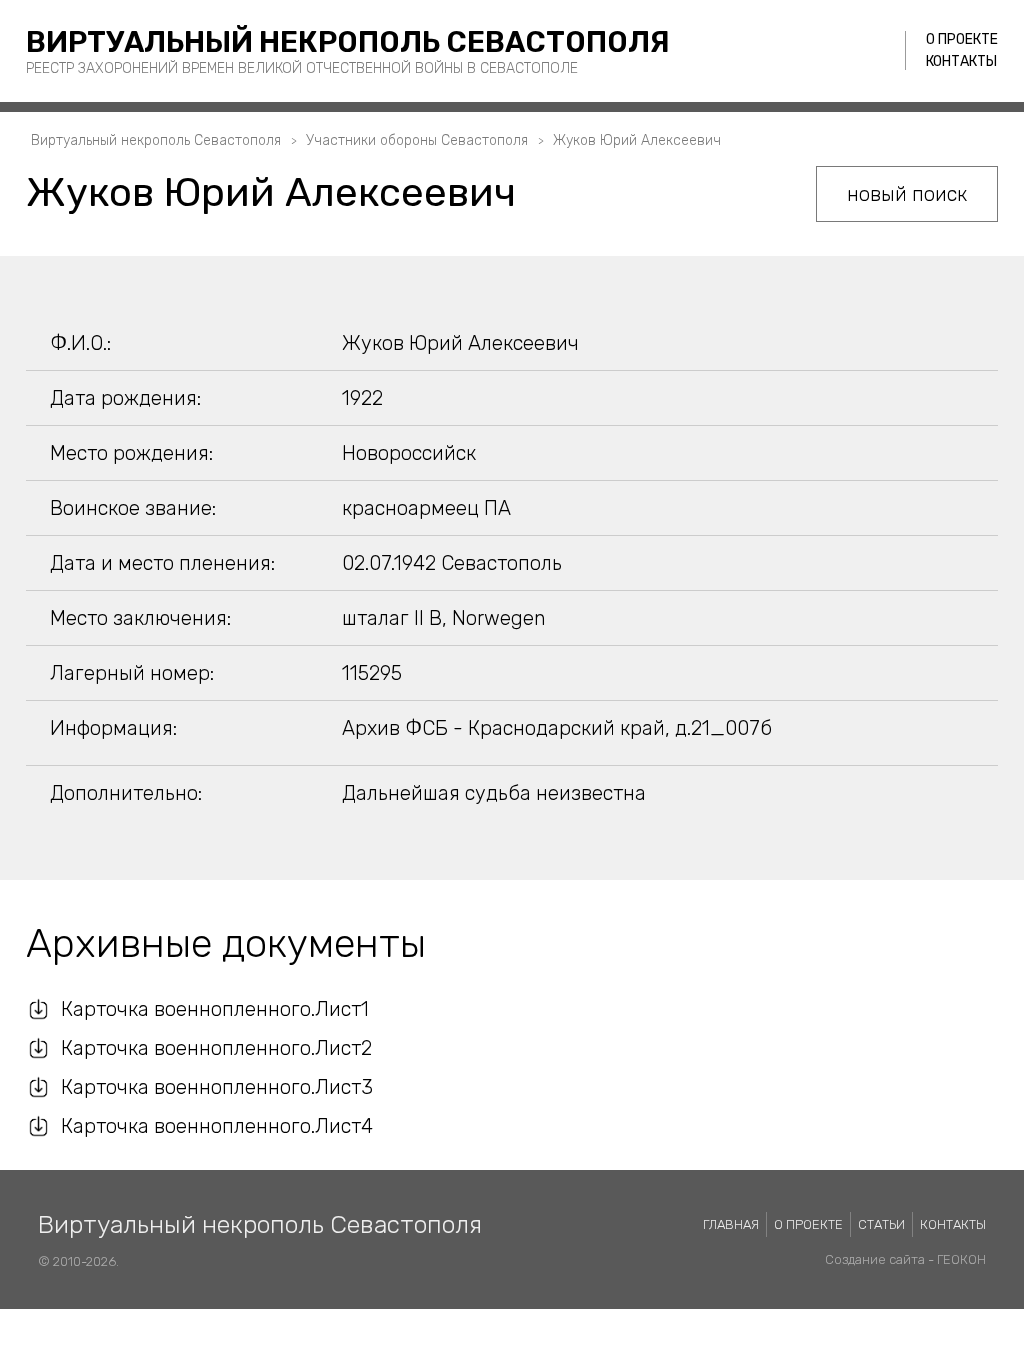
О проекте (962, 39)
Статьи (881, 1224)
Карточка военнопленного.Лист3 (217, 1087)
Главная (731, 1224)
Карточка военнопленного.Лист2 (216, 1048)
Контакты (961, 61)
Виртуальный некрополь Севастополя (348, 42)
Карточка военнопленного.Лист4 (217, 1126)
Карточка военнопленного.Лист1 (215, 1009)
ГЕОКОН (961, 1259)
